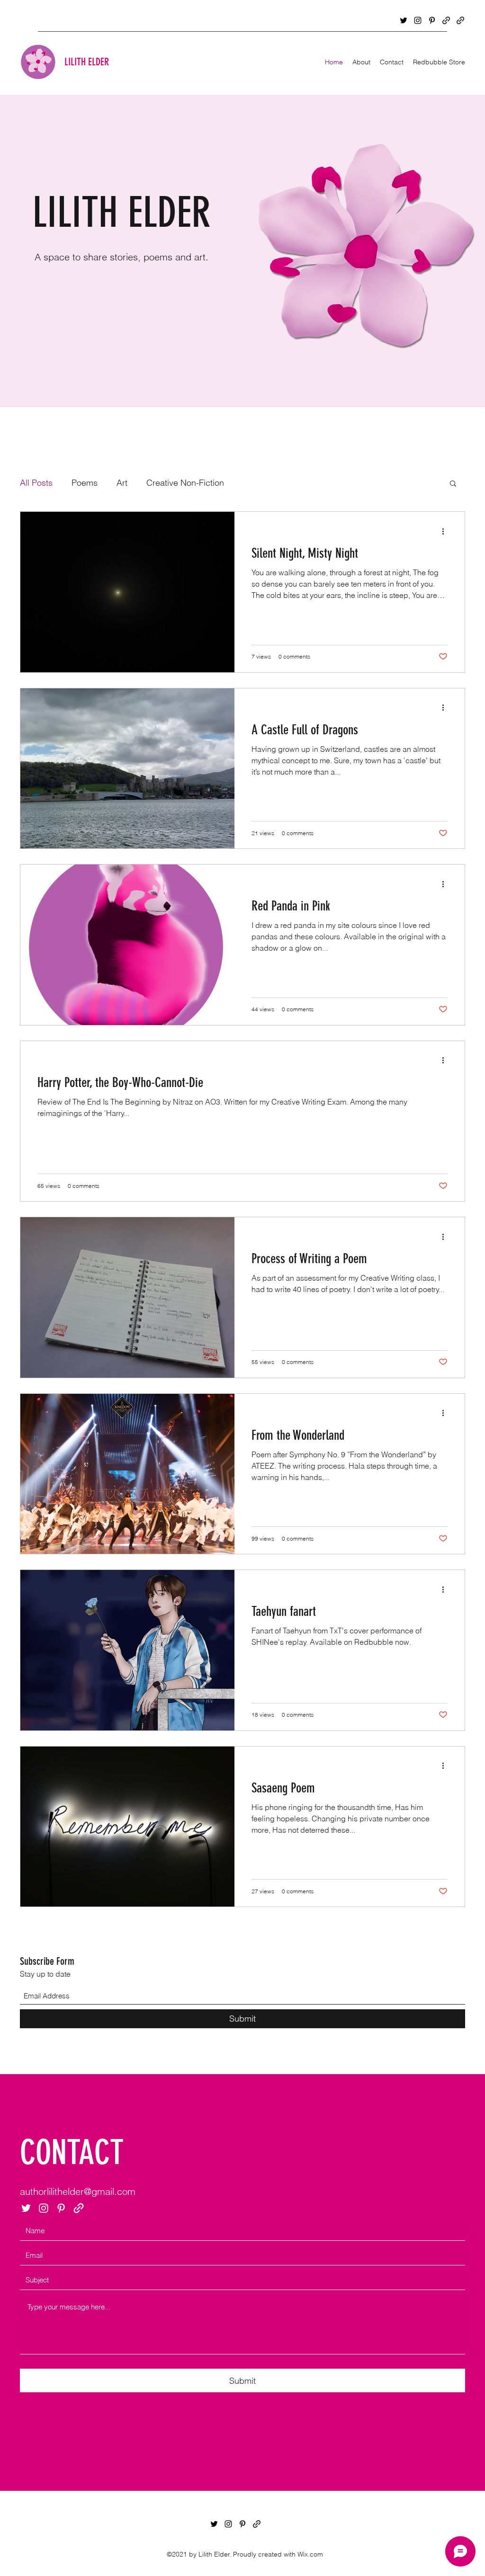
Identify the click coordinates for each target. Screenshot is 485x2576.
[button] (453, 484)
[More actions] (446, 531)
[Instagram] (418, 20)
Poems (85, 483)
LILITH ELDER (87, 62)
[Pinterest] (432, 20)
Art (122, 483)
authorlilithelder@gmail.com (78, 2191)
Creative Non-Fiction (185, 483)
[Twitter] (404, 20)
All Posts (36, 483)
